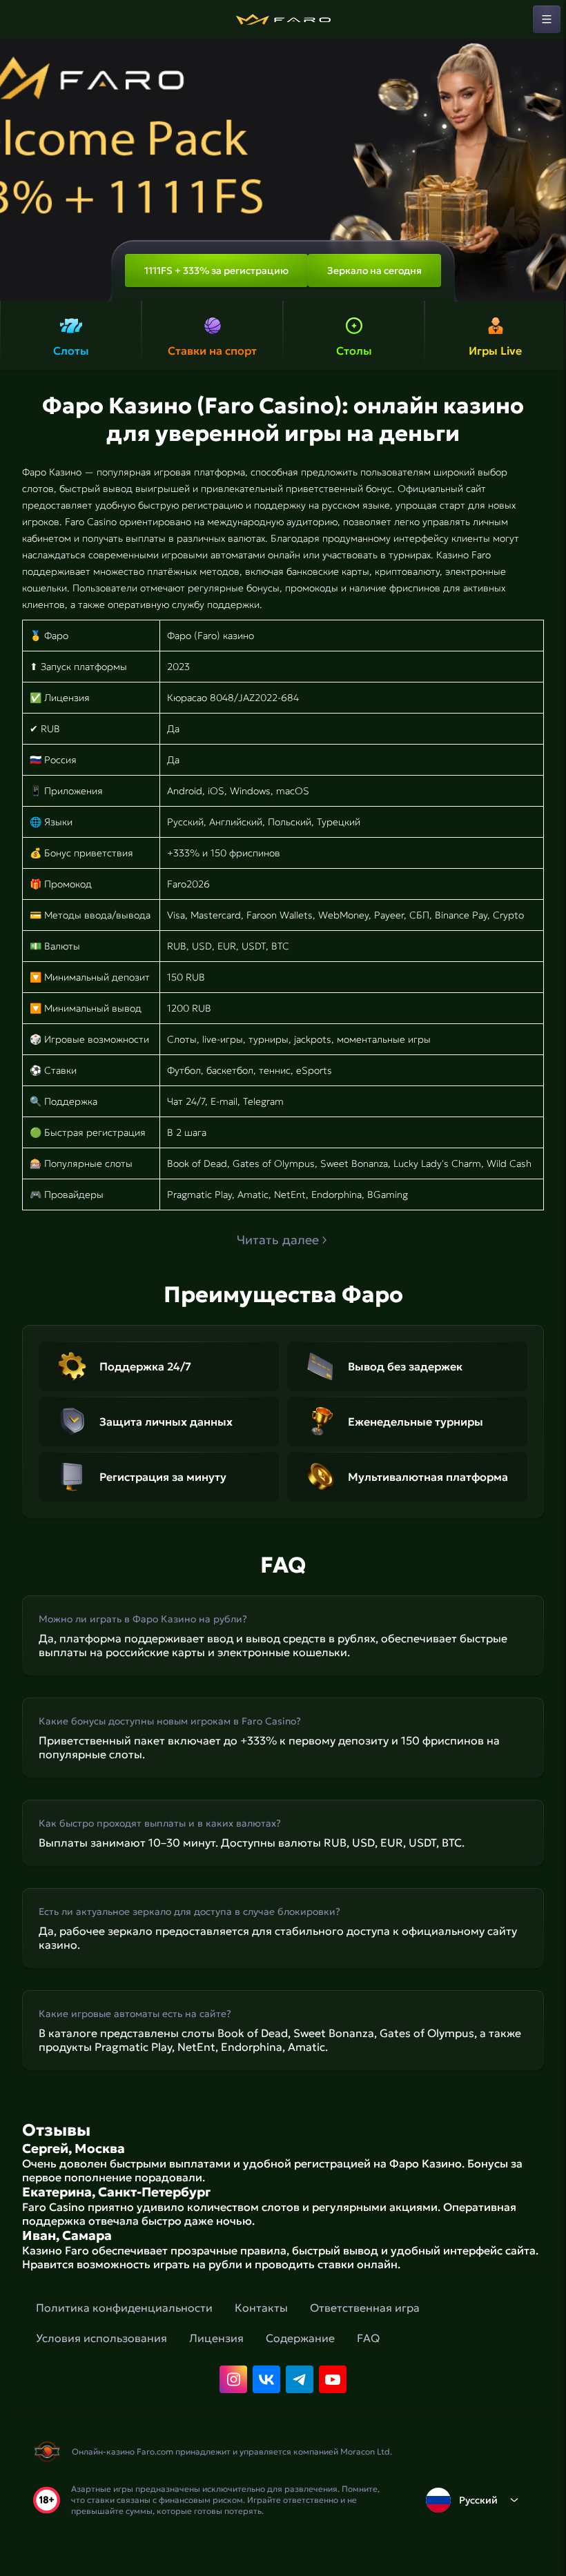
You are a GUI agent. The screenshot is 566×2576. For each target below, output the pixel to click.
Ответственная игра (365, 2308)
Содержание (300, 2338)
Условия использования (101, 2338)
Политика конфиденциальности (124, 2308)
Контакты (261, 2308)
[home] (283, 19)
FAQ (368, 2338)
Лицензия (216, 2338)
